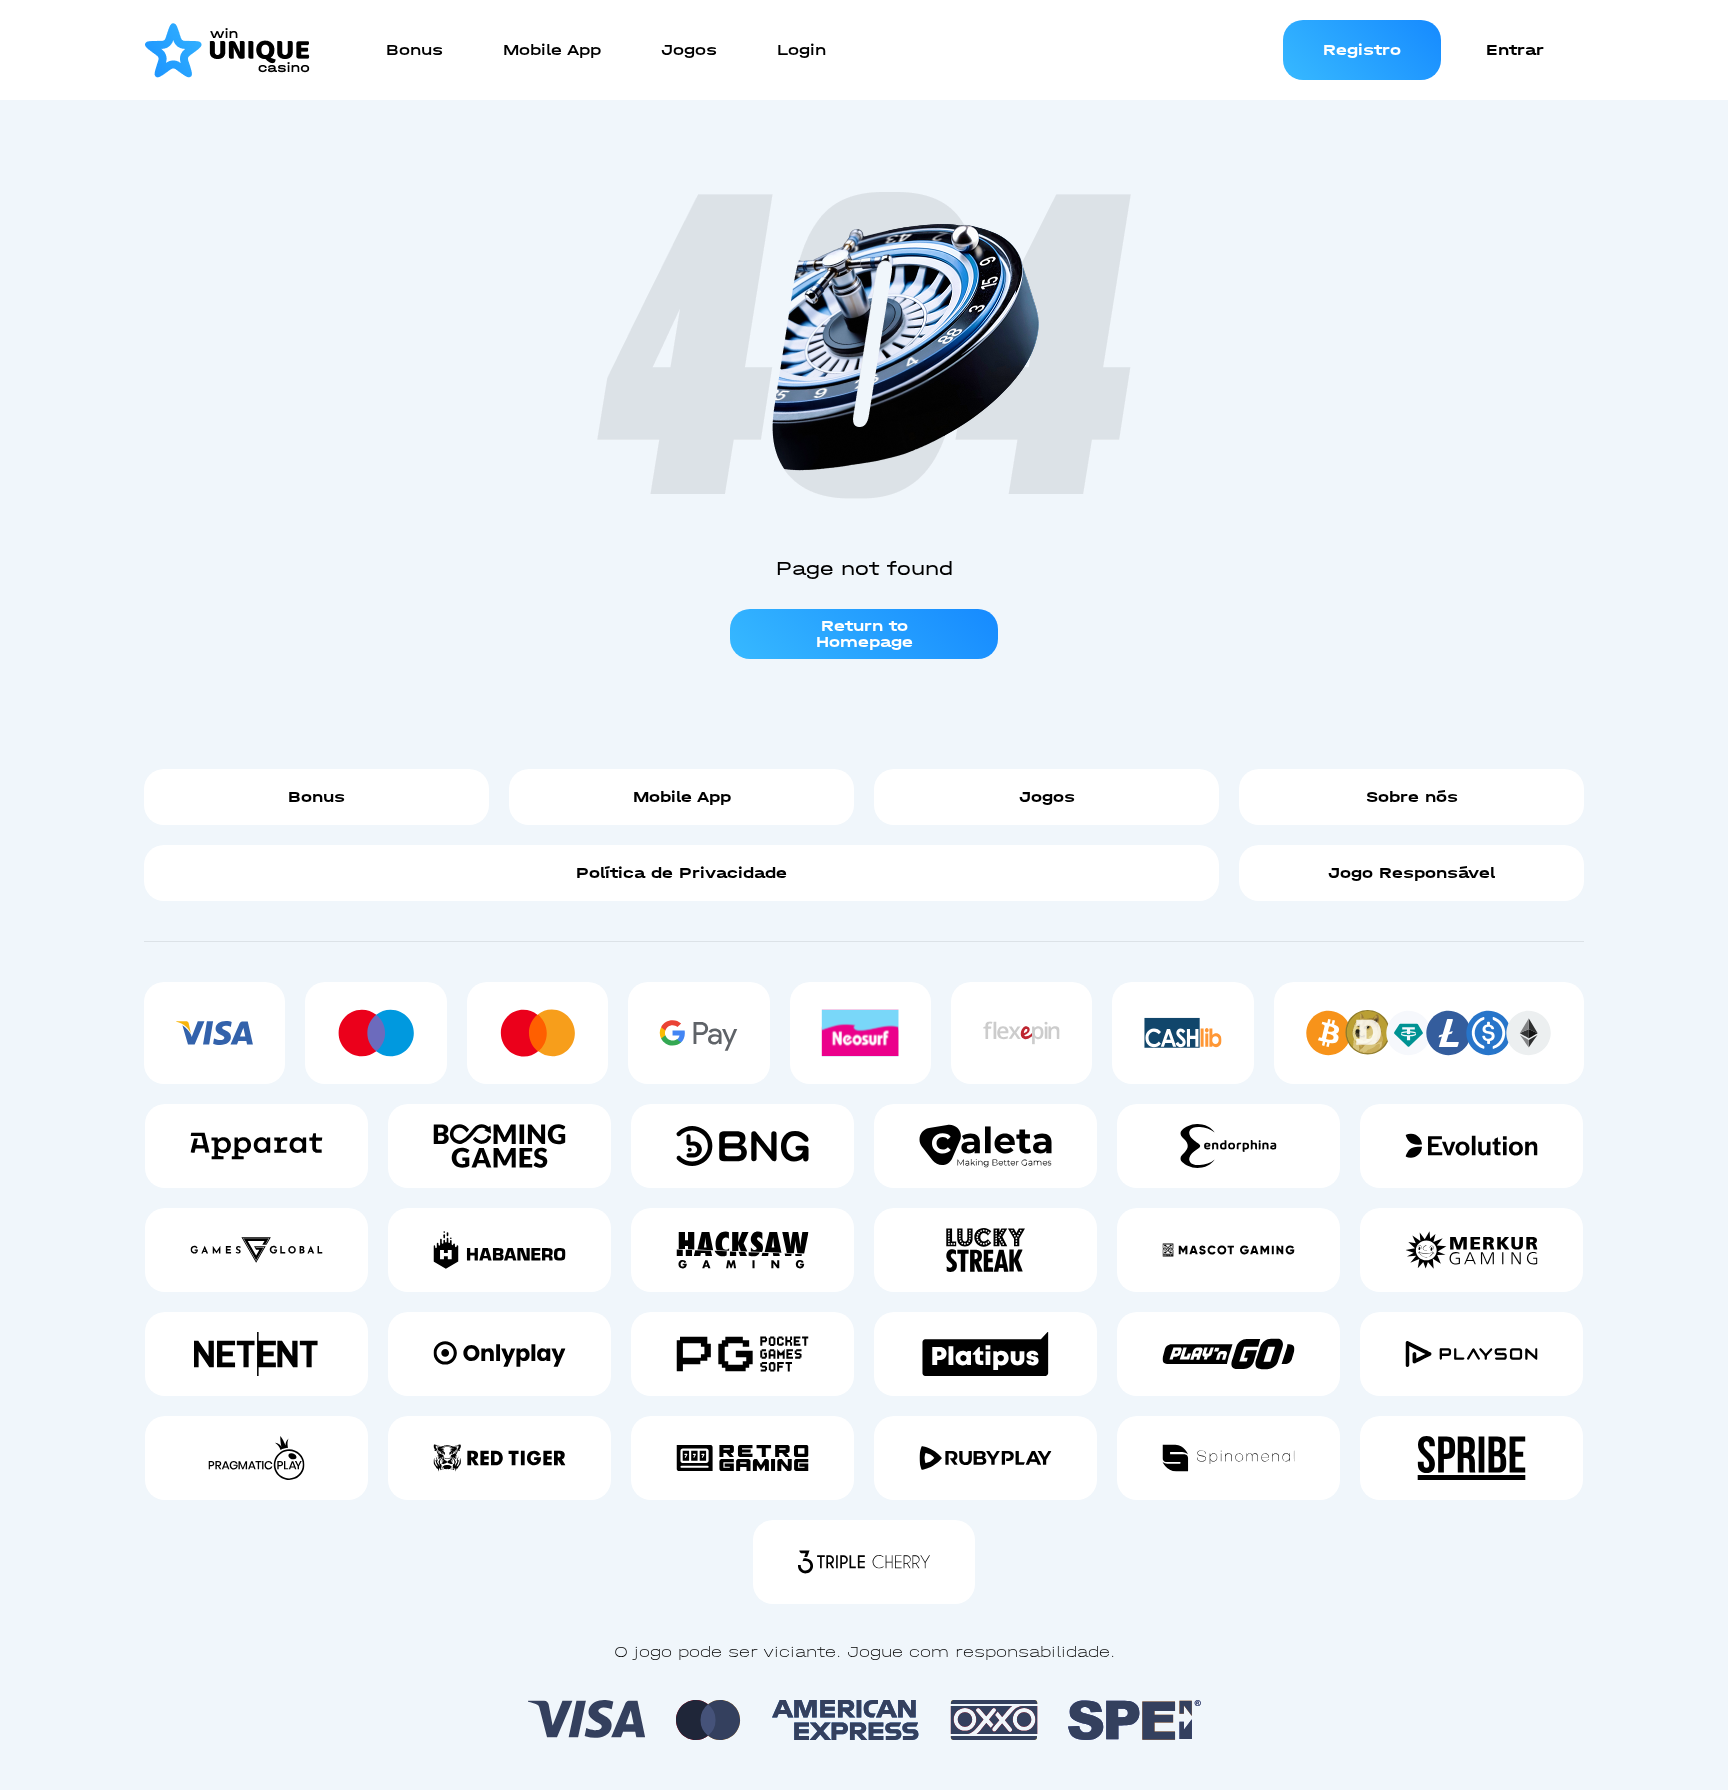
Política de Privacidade (681, 872)
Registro (1362, 49)
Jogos (1047, 796)
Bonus (316, 796)
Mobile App (682, 796)
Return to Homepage (864, 633)
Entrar (1515, 49)
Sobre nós (1412, 796)
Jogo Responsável (1411, 872)
